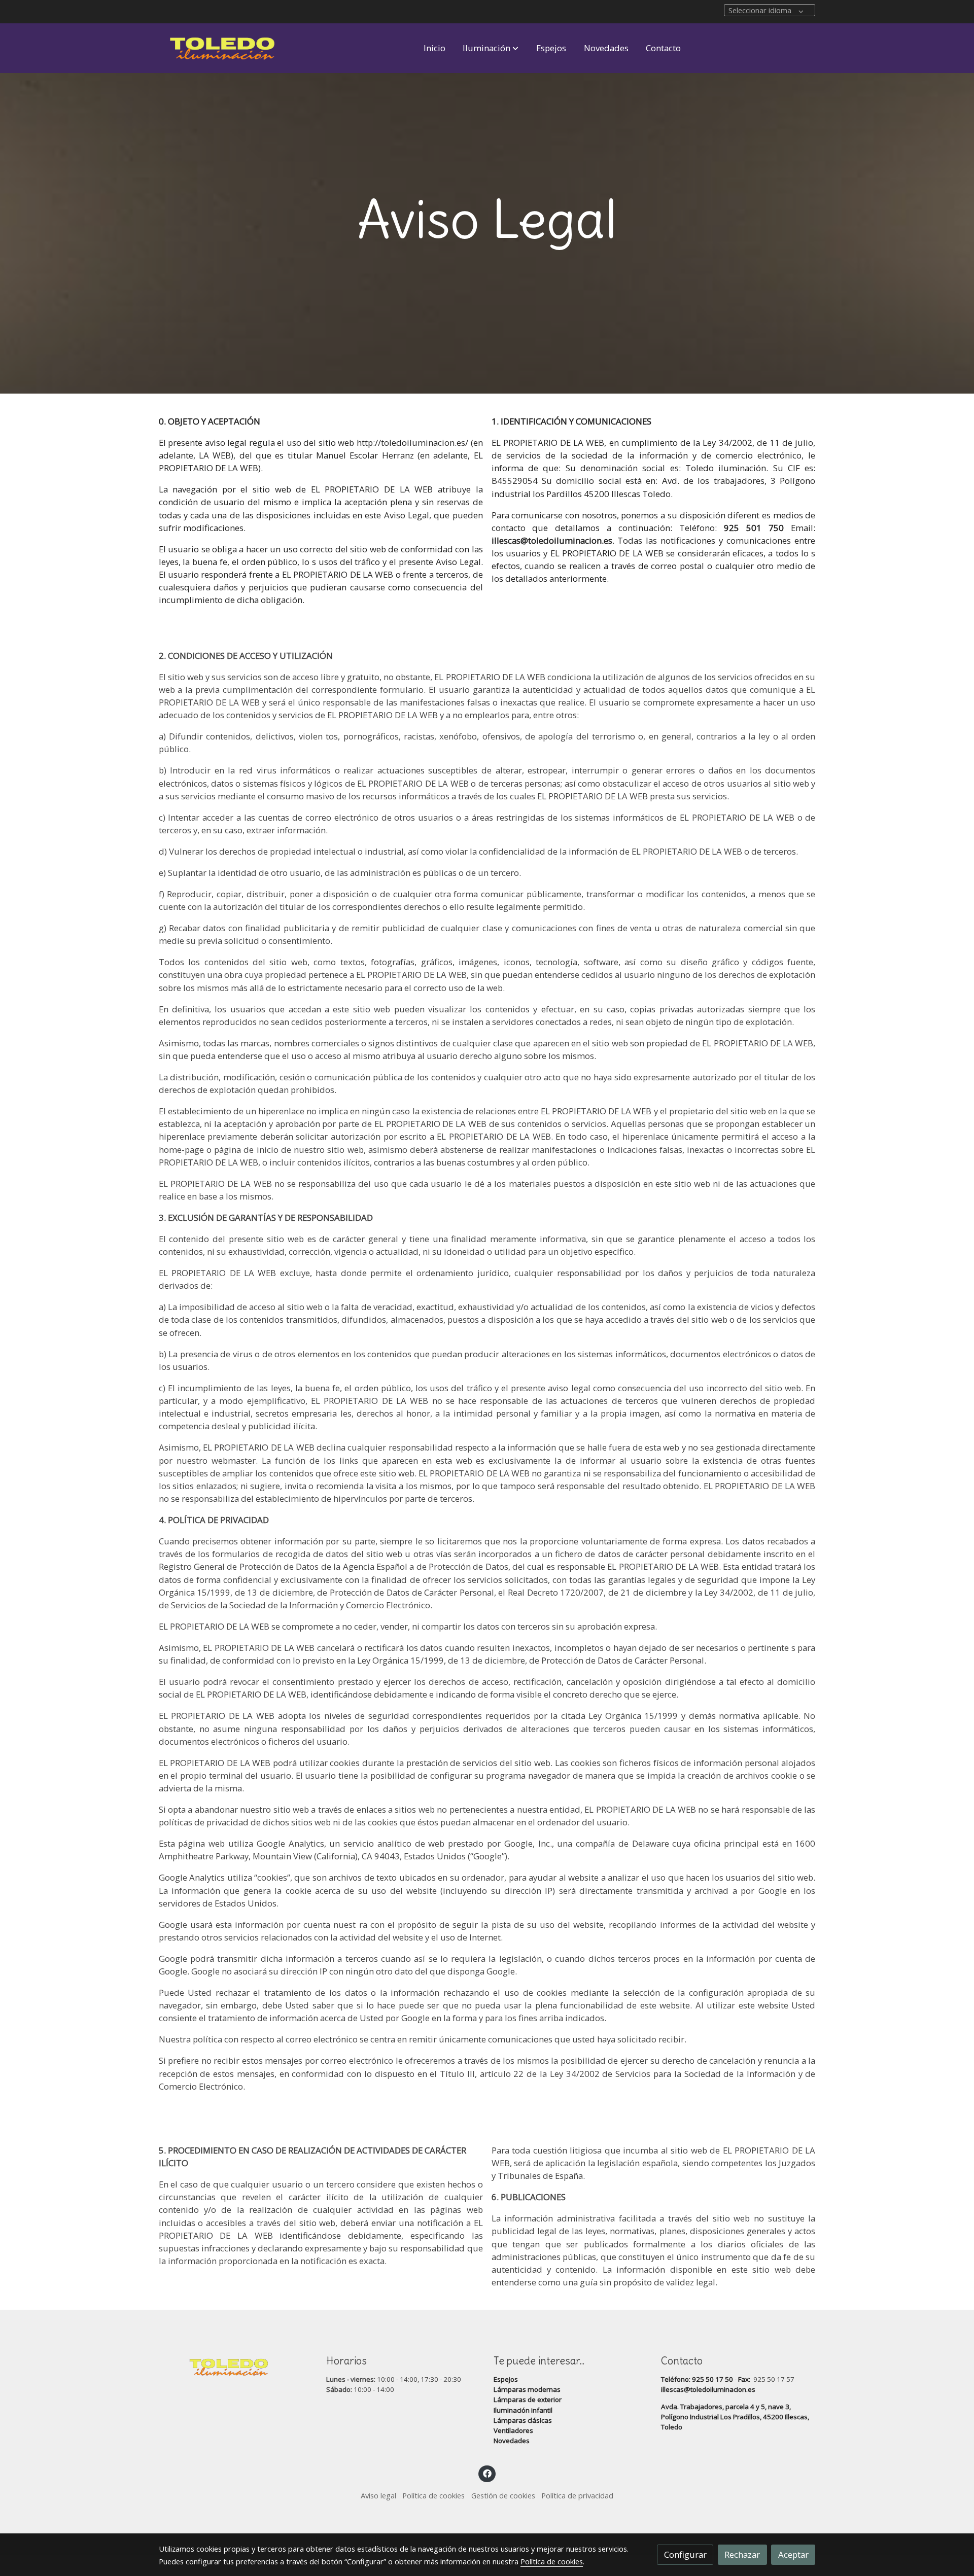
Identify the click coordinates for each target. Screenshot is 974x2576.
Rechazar (742, 2554)
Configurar (685, 2554)
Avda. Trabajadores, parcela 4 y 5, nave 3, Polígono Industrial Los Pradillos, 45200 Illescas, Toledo (735, 2417)
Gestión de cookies (503, 2495)
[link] (224, 48)
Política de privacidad (577, 2495)
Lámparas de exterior (528, 2399)
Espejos (506, 2379)
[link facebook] (487, 2473)
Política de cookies (433, 2495)
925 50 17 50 (712, 2379)
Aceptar (793, 2554)
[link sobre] (236, 2365)
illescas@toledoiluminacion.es (708, 2389)
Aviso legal (378, 2495)
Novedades (512, 2441)
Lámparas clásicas (523, 2420)
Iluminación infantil (523, 2410)
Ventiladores (513, 2430)
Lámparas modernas (527, 2389)
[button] (491, 48)
